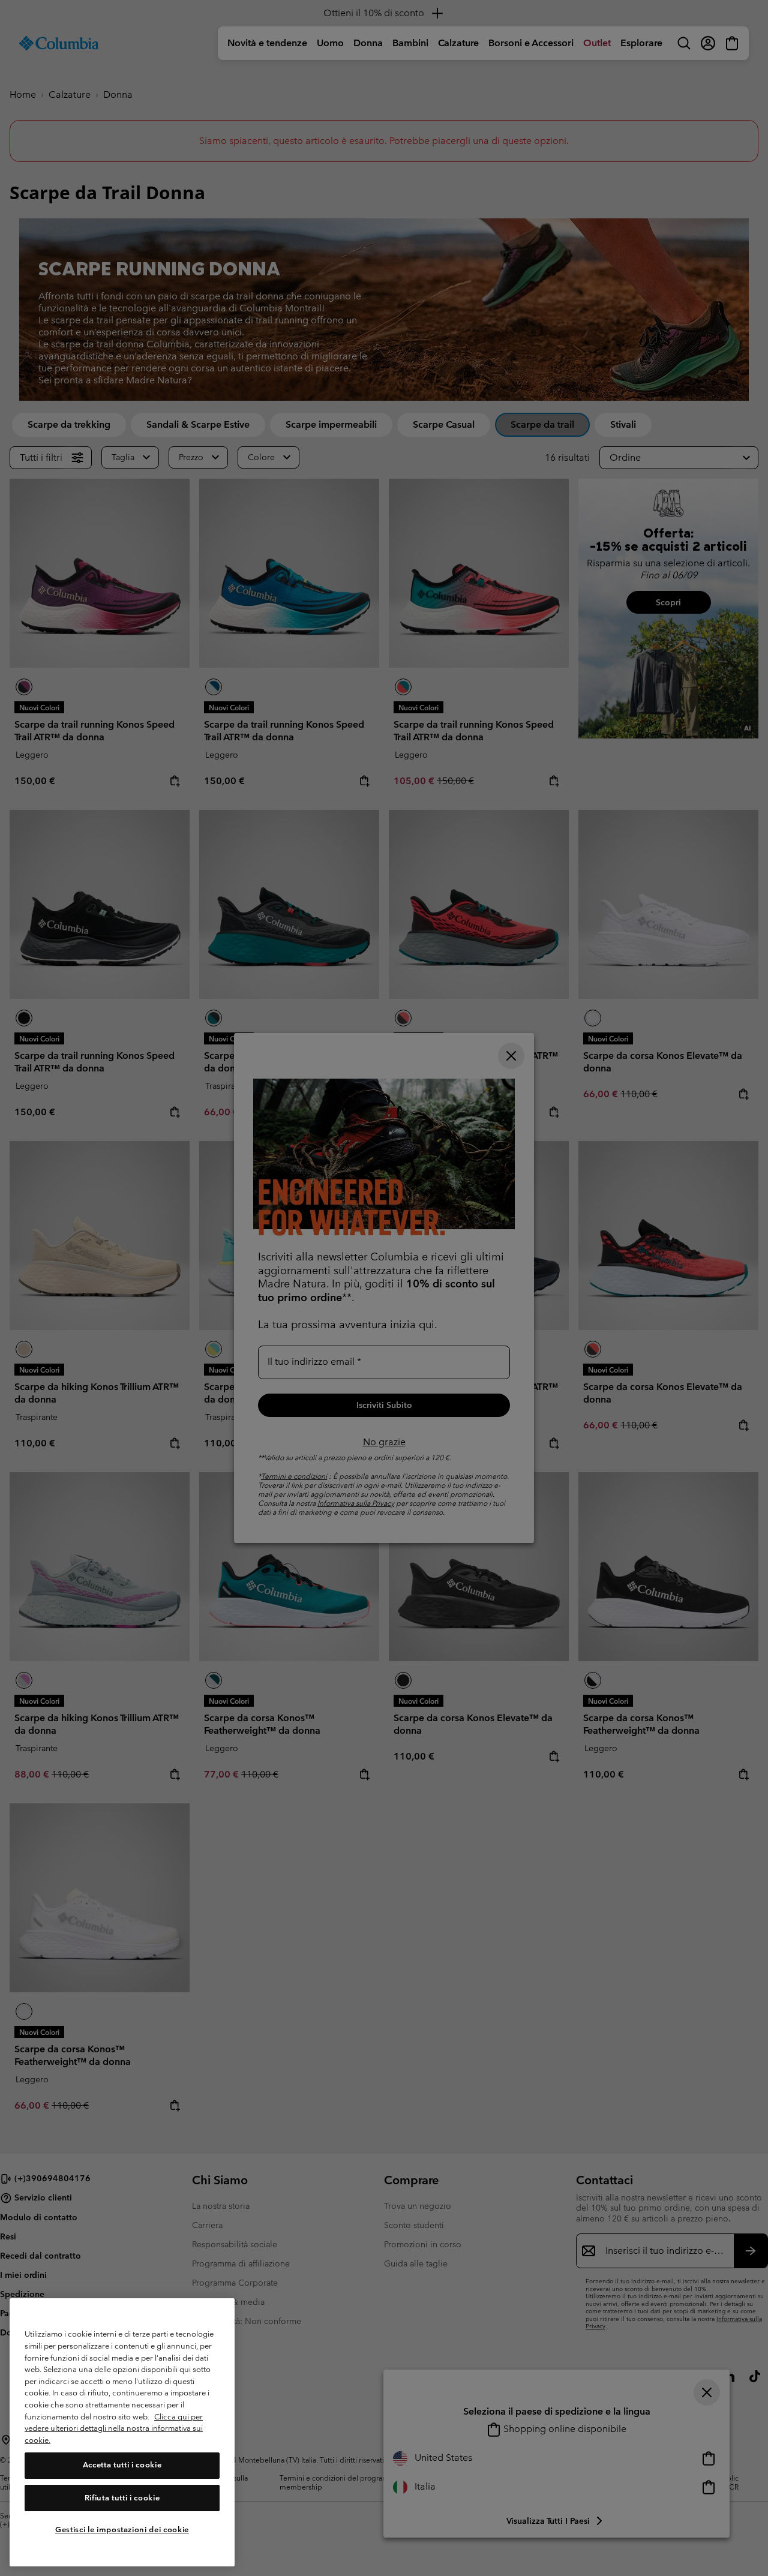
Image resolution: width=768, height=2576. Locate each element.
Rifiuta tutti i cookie (122, 2498)
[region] (122, 2432)
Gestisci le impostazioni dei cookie (122, 2530)
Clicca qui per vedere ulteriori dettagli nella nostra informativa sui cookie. (114, 2428)
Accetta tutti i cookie (122, 2465)
